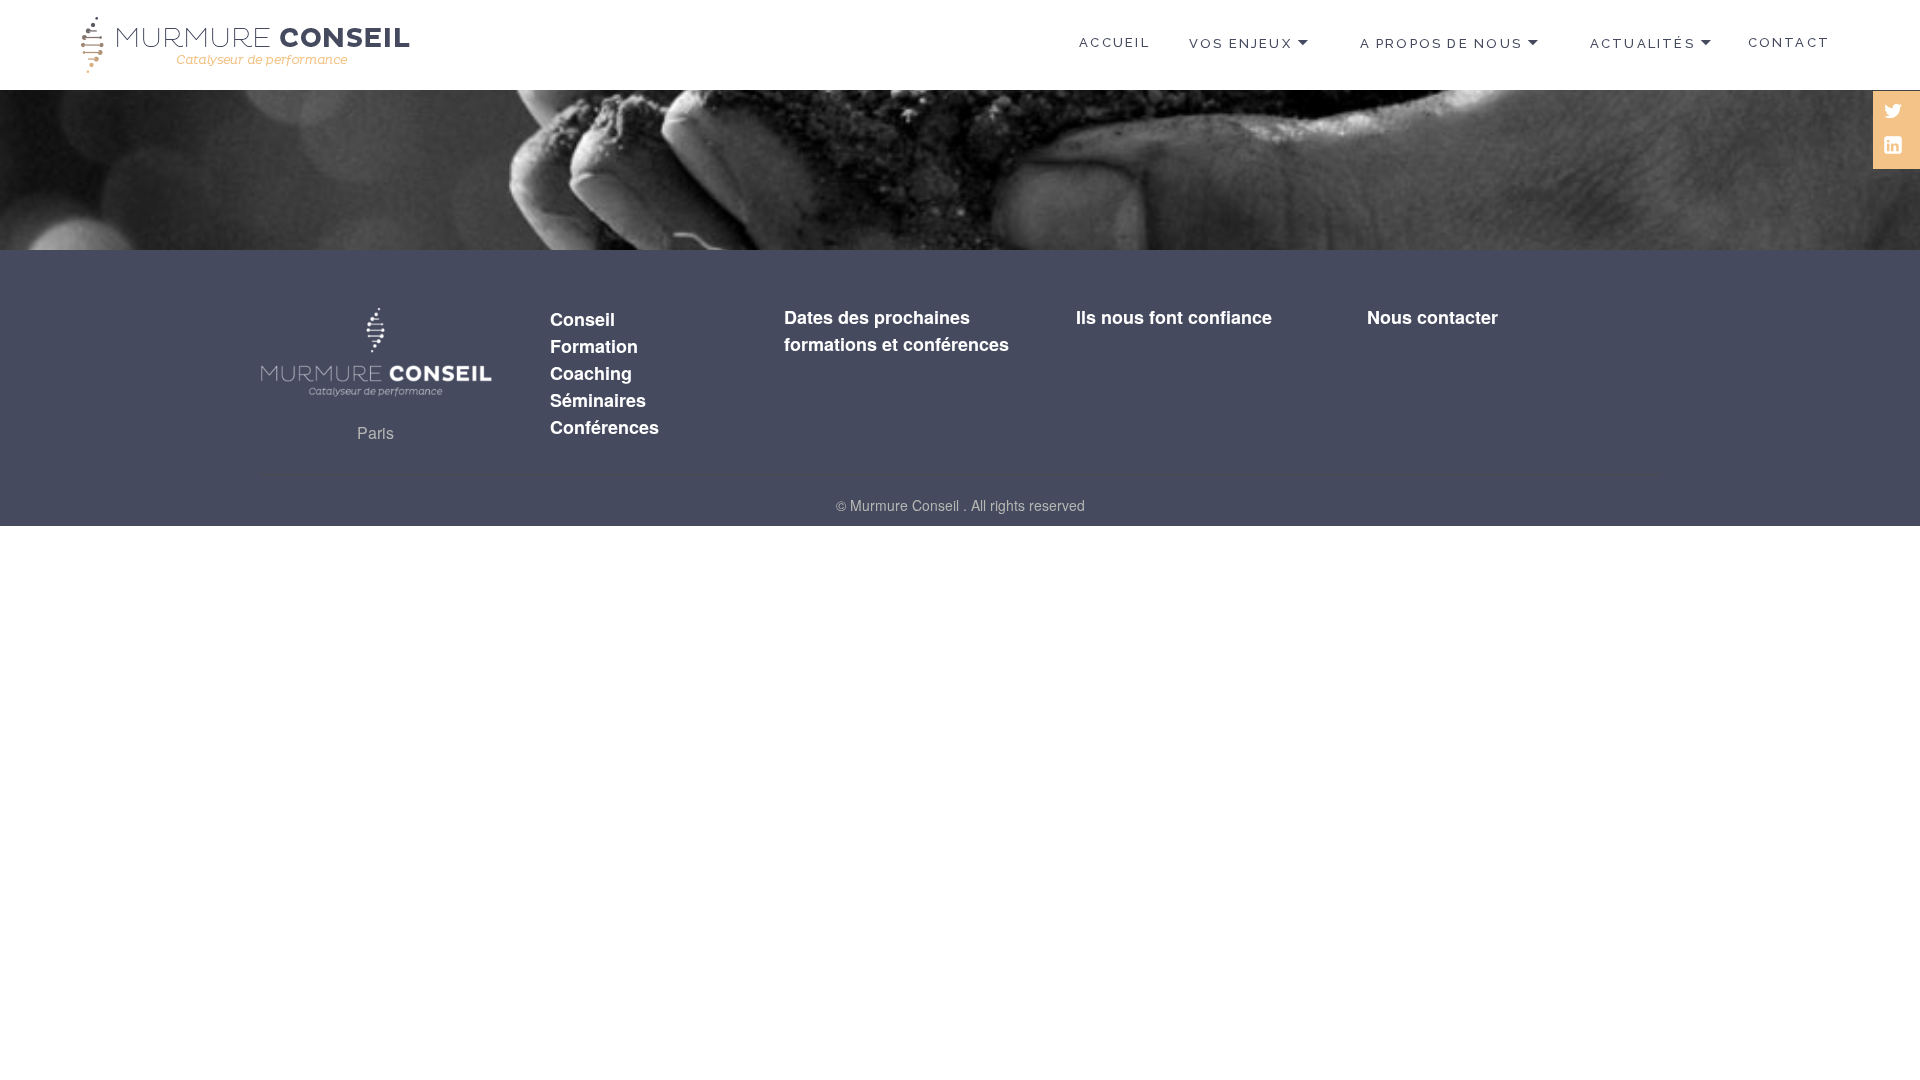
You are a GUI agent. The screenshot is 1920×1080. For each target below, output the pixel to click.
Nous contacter (1432, 317)
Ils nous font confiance (1174, 317)
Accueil (1114, 42)
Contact (1789, 42)
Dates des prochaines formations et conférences (896, 330)
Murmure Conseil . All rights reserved (967, 505)
